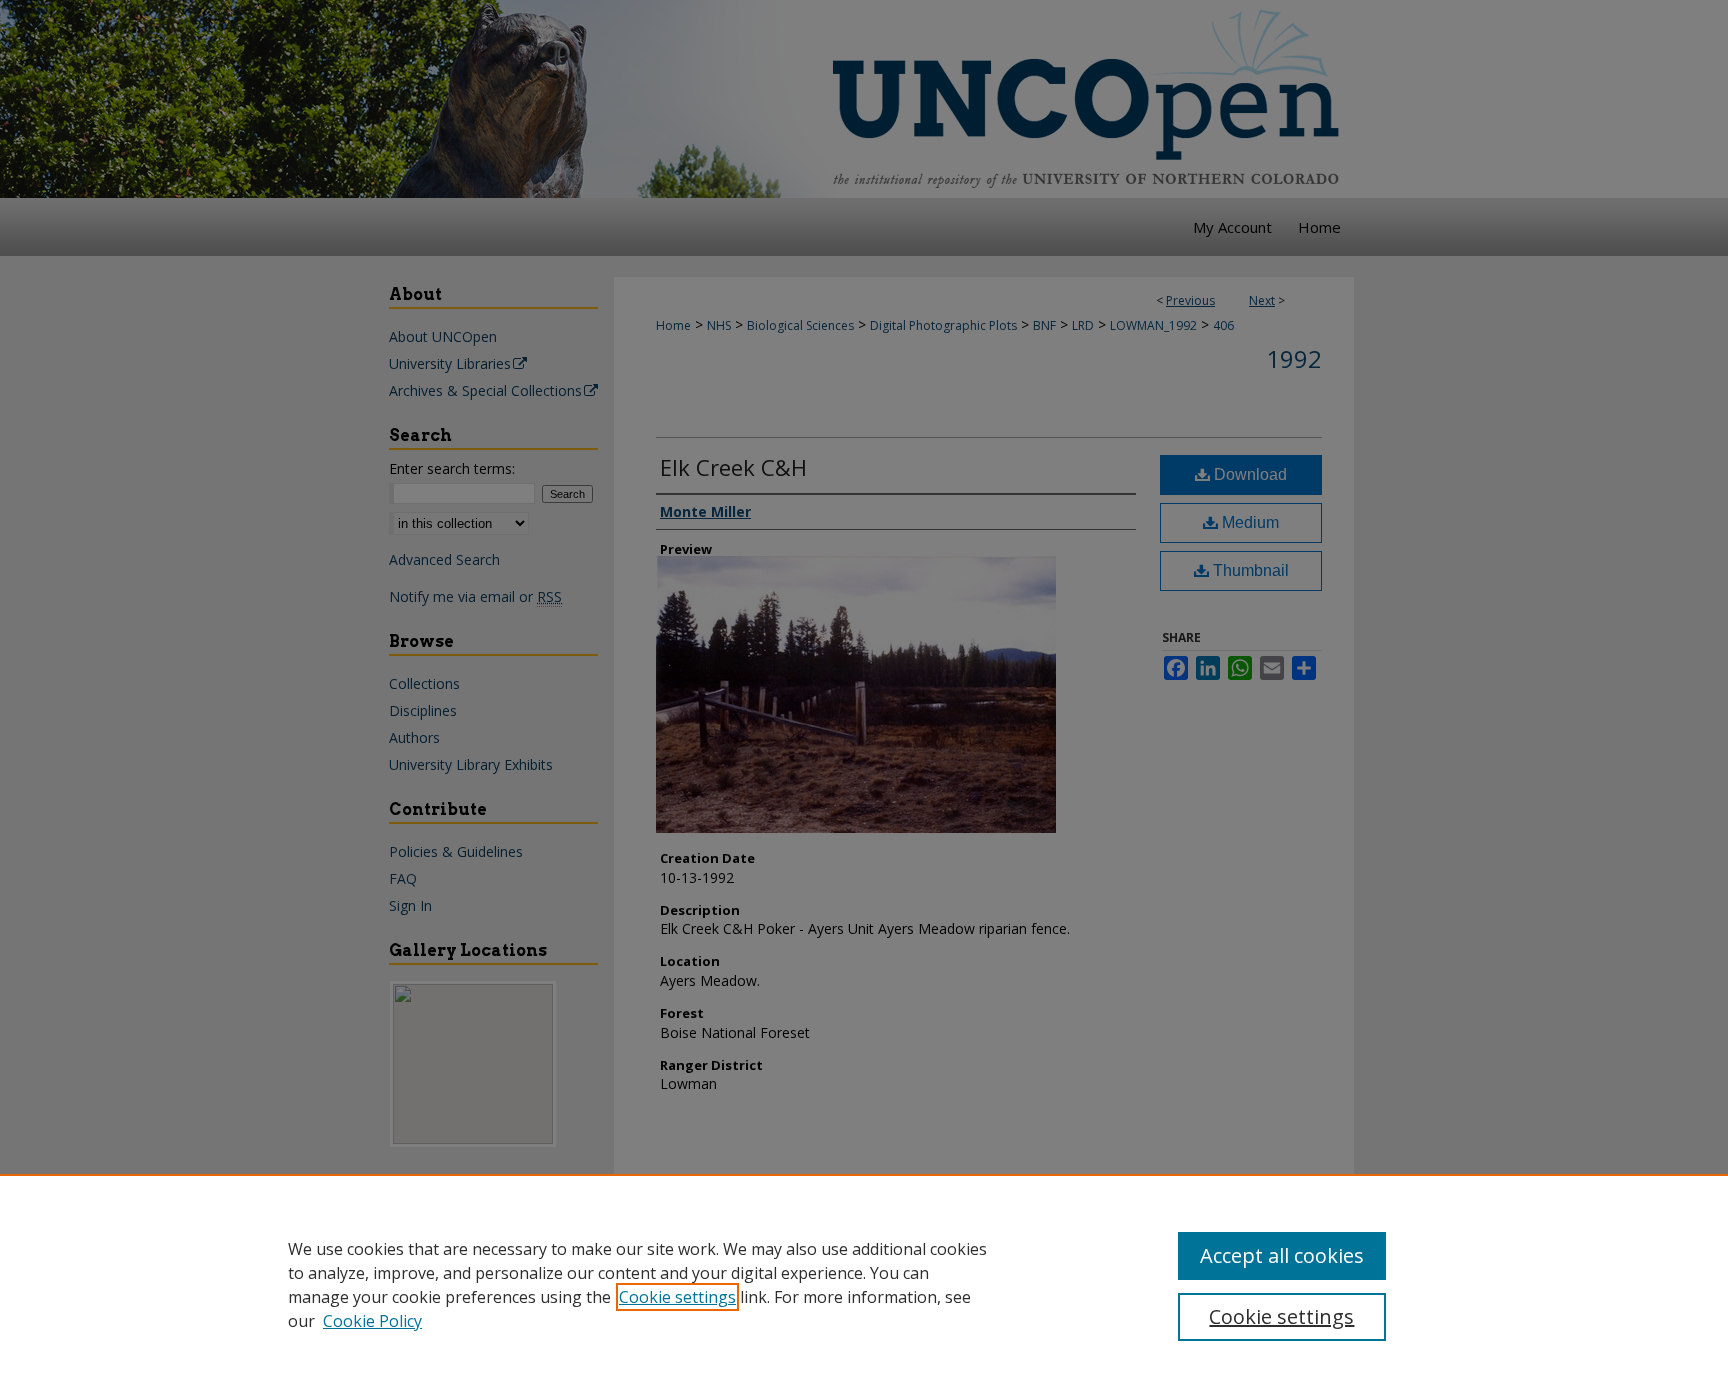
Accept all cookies (1282, 1255)
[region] (864, 1284)
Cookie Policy (372, 1321)
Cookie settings (677, 1297)
